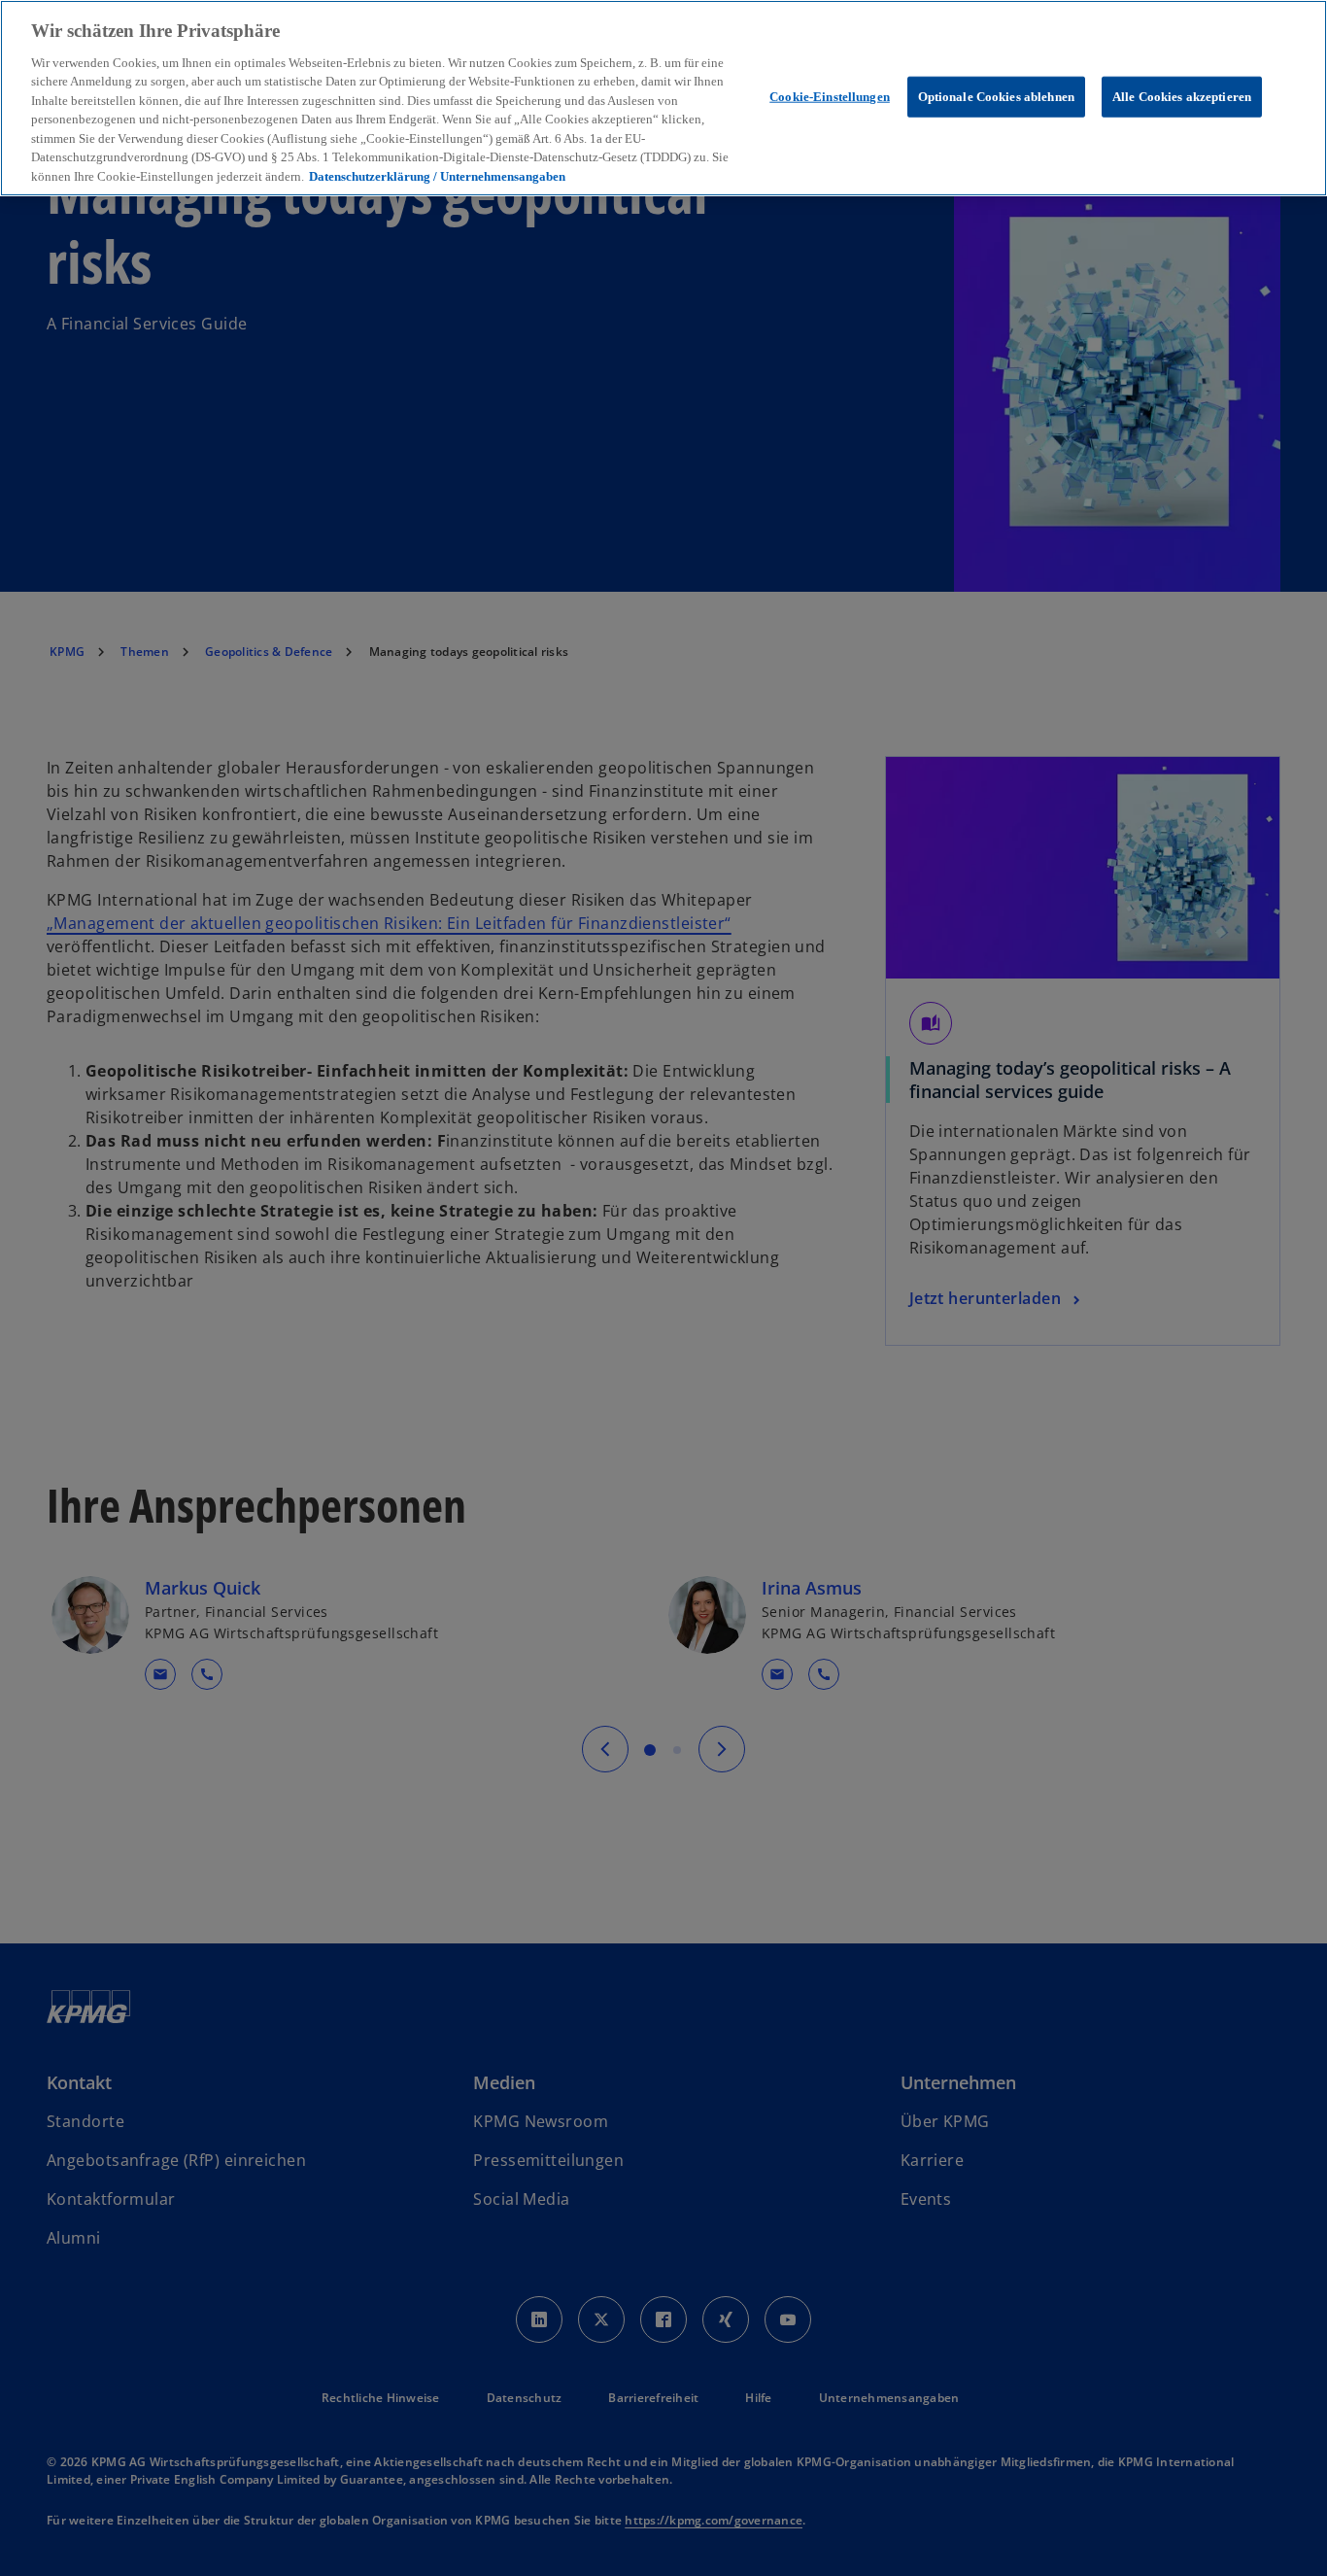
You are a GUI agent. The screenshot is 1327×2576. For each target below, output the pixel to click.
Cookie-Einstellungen (830, 96)
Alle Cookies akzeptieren (1182, 96)
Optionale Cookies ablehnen (996, 96)
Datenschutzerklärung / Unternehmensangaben (437, 176)
